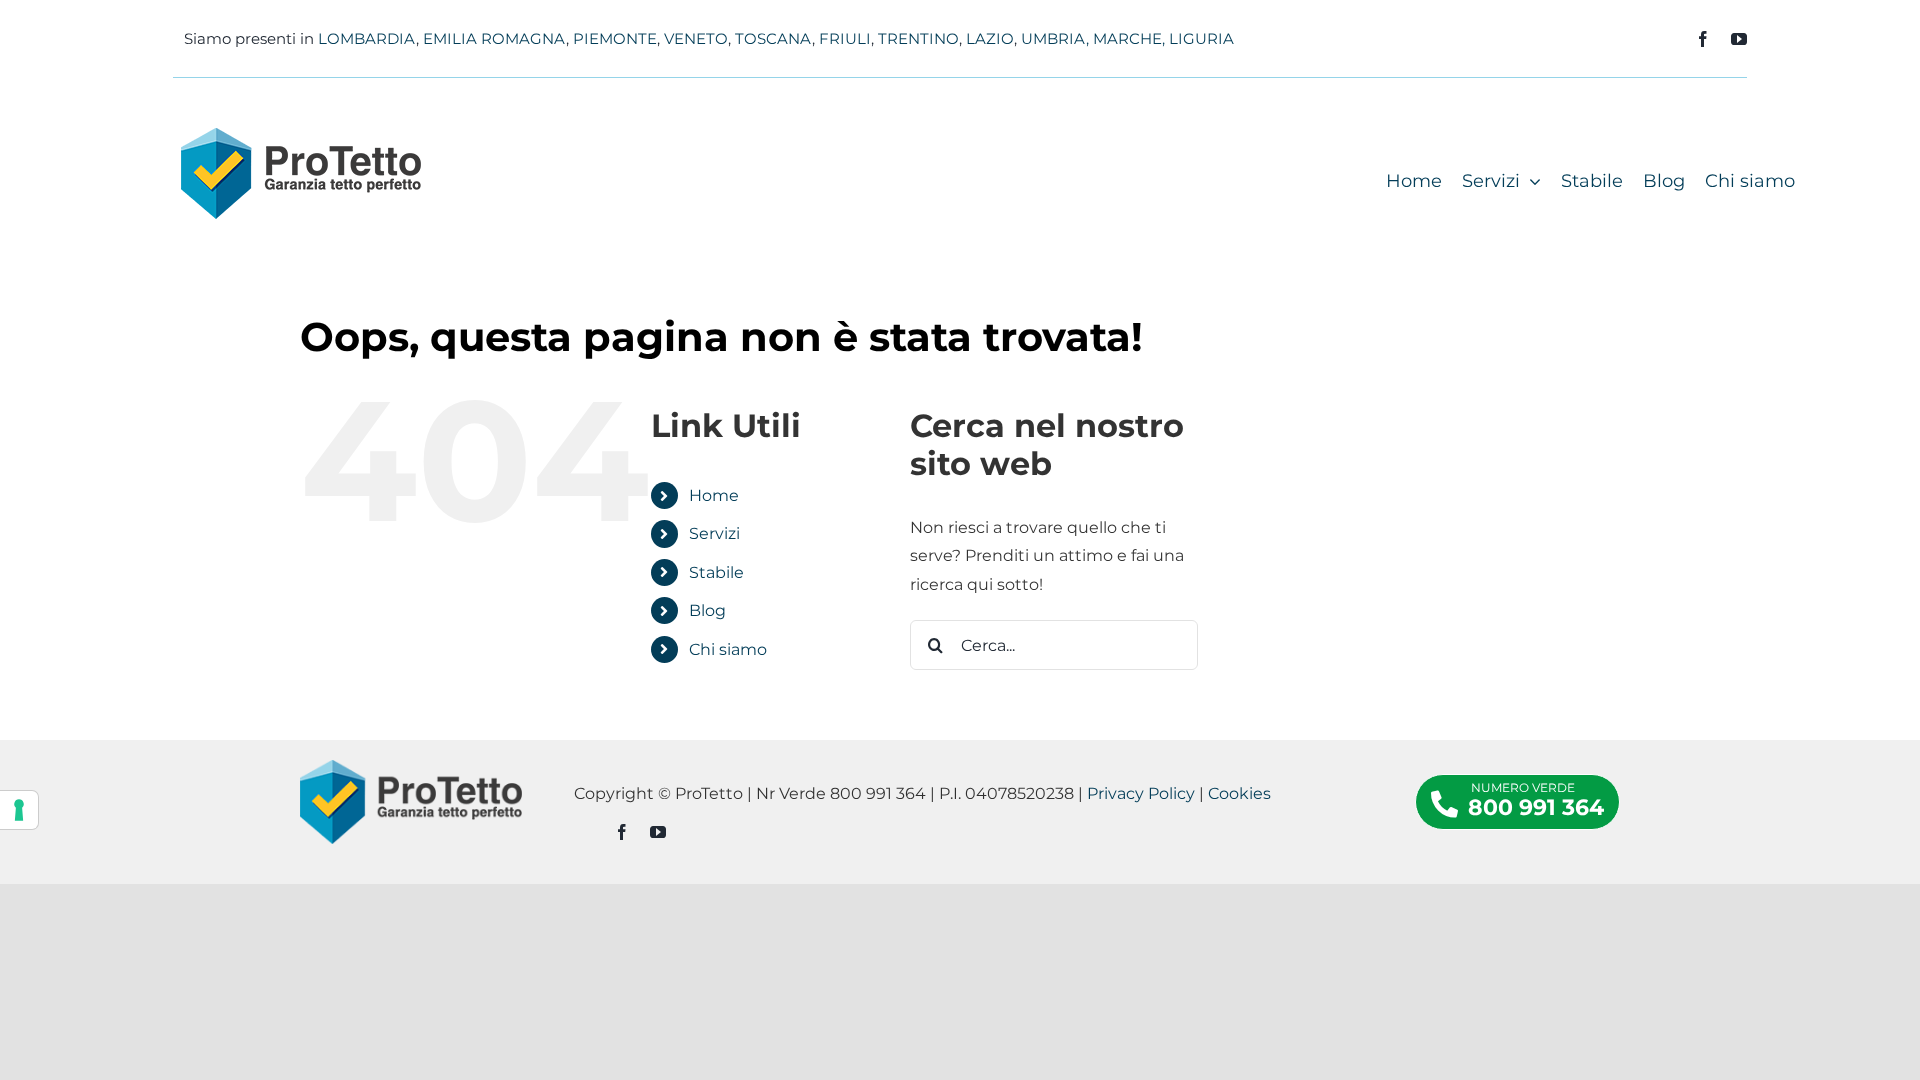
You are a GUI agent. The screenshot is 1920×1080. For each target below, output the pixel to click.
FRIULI (845, 38)
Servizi (714, 533)
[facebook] (1703, 39)
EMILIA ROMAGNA (494, 38)
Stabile (716, 572)
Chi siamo (728, 649)
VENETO (696, 38)
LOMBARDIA (367, 38)
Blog (707, 610)
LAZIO (990, 38)
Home (714, 495)
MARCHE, (1129, 38)
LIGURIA (1201, 38)
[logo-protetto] (301, 135)
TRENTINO (918, 38)
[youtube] (1739, 39)
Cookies (1239, 793)
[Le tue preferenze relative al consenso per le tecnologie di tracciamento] (19, 810)
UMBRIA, (1055, 38)
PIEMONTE (615, 38)
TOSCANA (773, 38)
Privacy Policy (1141, 793)
